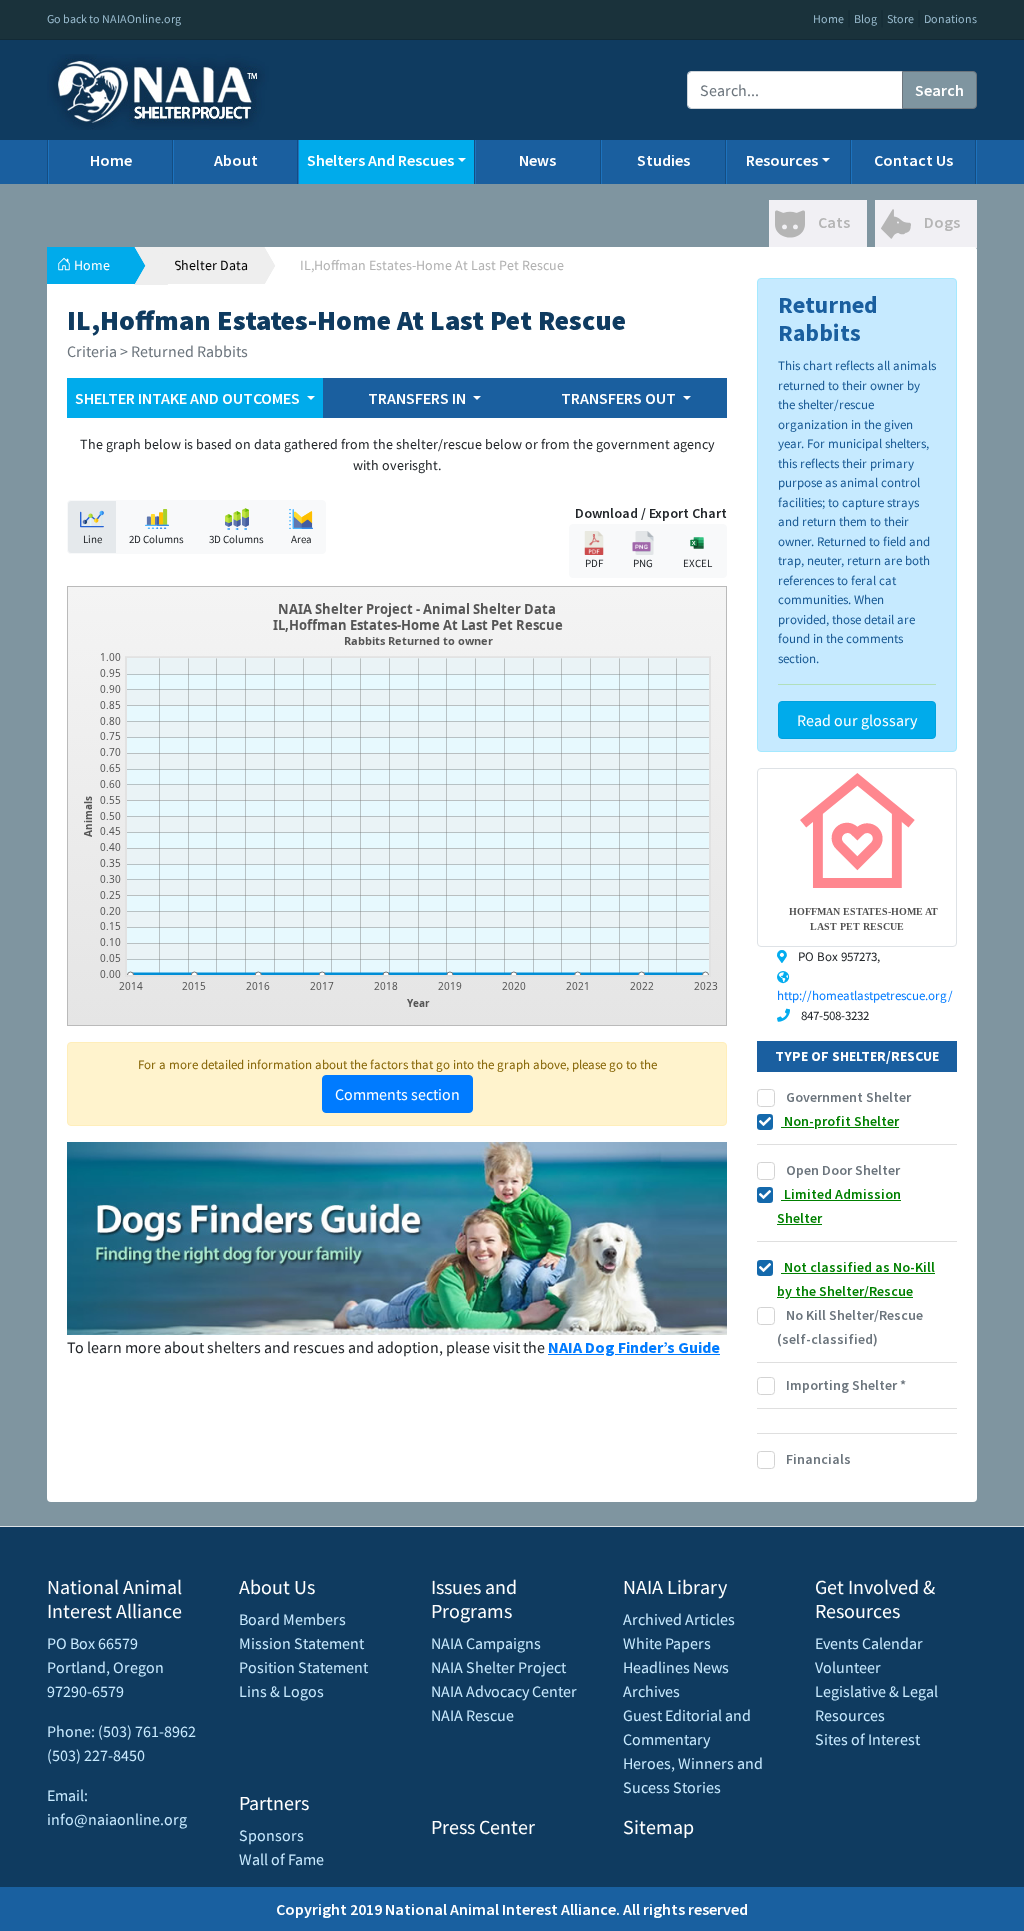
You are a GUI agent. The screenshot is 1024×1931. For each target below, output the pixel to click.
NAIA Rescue (472, 1715)
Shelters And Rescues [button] (380, 160)
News (537, 160)
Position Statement (303, 1667)
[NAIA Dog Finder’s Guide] (397, 1236)
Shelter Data (211, 265)
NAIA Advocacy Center (504, 1691)
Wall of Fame (281, 1859)
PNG (643, 563)
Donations (950, 18)
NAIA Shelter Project (498, 1667)
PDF (594, 563)
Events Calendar (869, 1643)
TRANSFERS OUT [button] (620, 398)
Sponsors (271, 1835)
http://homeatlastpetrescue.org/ (865, 995)
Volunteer (848, 1667)
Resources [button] (782, 160)
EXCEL (697, 563)
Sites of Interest (867, 1739)
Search (939, 90)
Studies (663, 160)
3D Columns (236, 539)
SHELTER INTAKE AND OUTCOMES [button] (189, 398)
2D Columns (156, 539)
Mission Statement (301, 1643)
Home (828, 18)
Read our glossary (857, 720)
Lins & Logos (281, 1691)
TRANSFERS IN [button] (418, 398)
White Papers (667, 1643)
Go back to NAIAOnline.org (114, 18)
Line (92, 539)
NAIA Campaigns (486, 1643)
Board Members (292, 1619)
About (236, 160)
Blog (865, 18)
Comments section (397, 1094)
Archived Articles (679, 1619)
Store (900, 18)
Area (301, 539)
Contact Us (913, 160)
